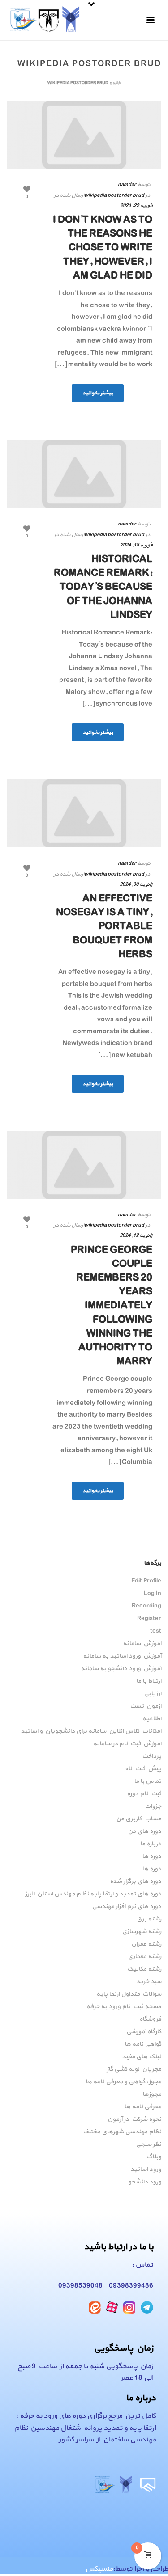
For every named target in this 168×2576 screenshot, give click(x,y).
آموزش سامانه (142, 1644)
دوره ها (152, 1857)
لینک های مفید (142, 2057)
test (156, 1631)
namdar (127, 185)
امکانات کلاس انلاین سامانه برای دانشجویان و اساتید (91, 1731)
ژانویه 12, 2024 (136, 1235)
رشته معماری (144, 1957)
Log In (153, 1594)
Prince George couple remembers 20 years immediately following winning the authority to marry (112, 1306)
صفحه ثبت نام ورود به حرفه (124, 2007)
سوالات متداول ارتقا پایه (129, 1994)
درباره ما (151, 1844)
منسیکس (99, 2569)
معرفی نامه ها (143, 2107)
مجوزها (152, 2094)
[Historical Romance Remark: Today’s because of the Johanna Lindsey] (84, 474)
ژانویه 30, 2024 (136, 884)
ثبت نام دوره (144, 1794)
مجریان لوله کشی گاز (134, 2069)
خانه (116, 83)
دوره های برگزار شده (136, 1882)
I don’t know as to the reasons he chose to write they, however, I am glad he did (103, 248)
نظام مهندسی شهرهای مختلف (122, 2132)
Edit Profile (146, 1581)
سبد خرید (149, 1982)
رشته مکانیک (144, 1969)
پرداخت (152, 1756)
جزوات (153, 1806)
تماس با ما (148, 1781)
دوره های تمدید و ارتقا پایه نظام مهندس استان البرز (93, 1894)
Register (149, 1619)
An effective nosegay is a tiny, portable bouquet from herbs (104, 927)
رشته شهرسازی (142, 1932)
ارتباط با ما (149, 1681)
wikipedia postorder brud (114, 195)
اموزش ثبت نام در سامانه (127, 1744)
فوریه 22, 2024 (136, 206)
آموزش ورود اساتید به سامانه (122, 1656)
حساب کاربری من (139, 1819)
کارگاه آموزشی (144, 2032)
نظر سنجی (149, 2145)
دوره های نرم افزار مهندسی (127, 1907)
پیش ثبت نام (142, 1769)
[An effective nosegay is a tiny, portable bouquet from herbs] (84, 813)
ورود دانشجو (145, 2182)
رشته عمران (146, 1944)
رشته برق (149, 1919)
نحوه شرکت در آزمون (134, 2119)
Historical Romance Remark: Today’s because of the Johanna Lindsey (103, 587)
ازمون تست (146, 1706)
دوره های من (144, 1832)
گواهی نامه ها (143, 2044)
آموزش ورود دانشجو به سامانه (121, 1669)
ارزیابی (153, 1694)
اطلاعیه (152, 1719)
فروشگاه (150, 2019)
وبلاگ (154, 2157)
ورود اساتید (146, 2170)
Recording (146, 1606)
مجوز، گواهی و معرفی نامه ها (123, 2082)
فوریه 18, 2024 (136, 545)
